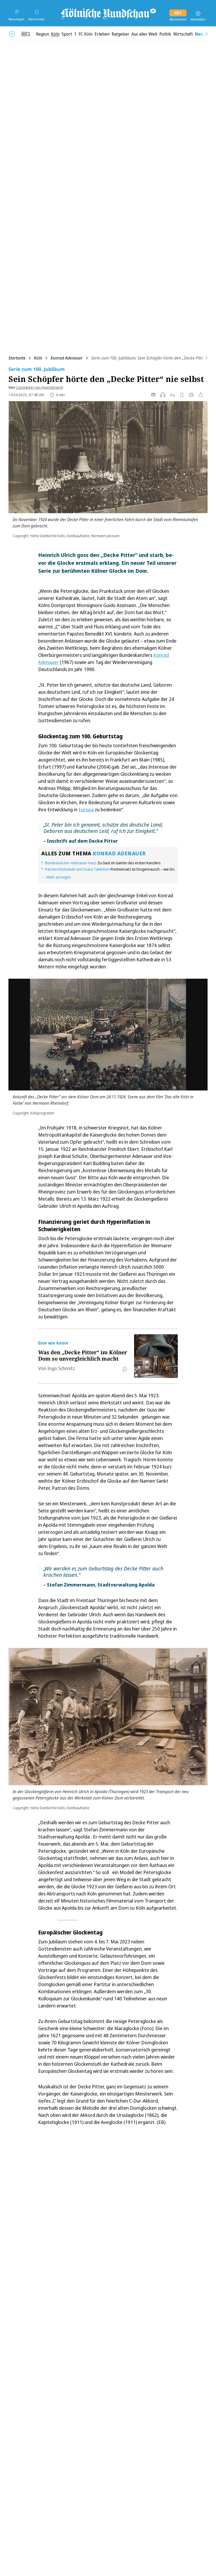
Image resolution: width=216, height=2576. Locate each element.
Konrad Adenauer (67, 358)
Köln (38, 358)
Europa (86, 809)
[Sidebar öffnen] (26, 34)
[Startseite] (108, 13)
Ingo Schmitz (61, 1368)
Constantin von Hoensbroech (39, 387)
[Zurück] (12, 34)
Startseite (17, 358)
